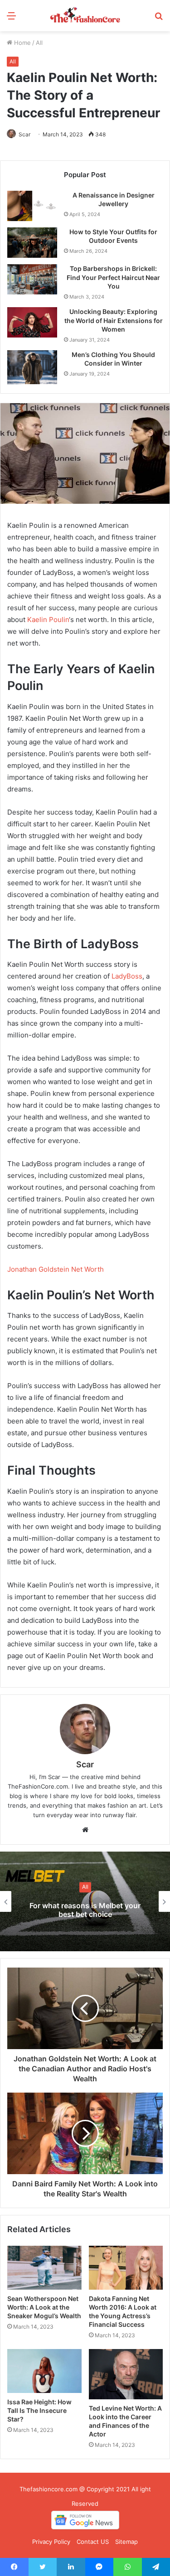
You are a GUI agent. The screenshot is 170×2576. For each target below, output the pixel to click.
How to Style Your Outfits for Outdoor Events (113, 236)
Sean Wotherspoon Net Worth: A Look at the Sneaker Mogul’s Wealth (44, 2307)
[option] (85, 1901)
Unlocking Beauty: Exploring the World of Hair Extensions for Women (114, 320)
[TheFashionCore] (85, 16)
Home (22, 43)
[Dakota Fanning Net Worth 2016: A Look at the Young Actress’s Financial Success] (126, 2268)
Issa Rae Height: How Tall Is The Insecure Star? (39, 2410)
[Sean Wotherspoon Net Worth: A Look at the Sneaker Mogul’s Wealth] (44, 2268)
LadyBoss (127, 976)
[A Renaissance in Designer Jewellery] (32, 206)
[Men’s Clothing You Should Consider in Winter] (32, 367)
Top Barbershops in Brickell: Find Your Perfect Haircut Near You (113, 277)
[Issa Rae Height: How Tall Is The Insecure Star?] (44, 2371)
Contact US (93, 2542)
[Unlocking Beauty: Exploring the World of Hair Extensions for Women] (32, 322)
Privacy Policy (51, 2542)
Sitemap (126, 2542)
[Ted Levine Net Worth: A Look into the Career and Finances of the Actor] (126, 2374)
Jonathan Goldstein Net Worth (56, 1269)
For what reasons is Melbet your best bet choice (85, 1910)
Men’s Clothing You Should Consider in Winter (113, 359)
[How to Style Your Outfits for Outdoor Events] (32, 243)
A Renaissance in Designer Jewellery (114, 200)
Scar (24, 134)
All (39, 43)
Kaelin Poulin (48, 620)
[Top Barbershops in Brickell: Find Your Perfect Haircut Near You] (32, 279)
